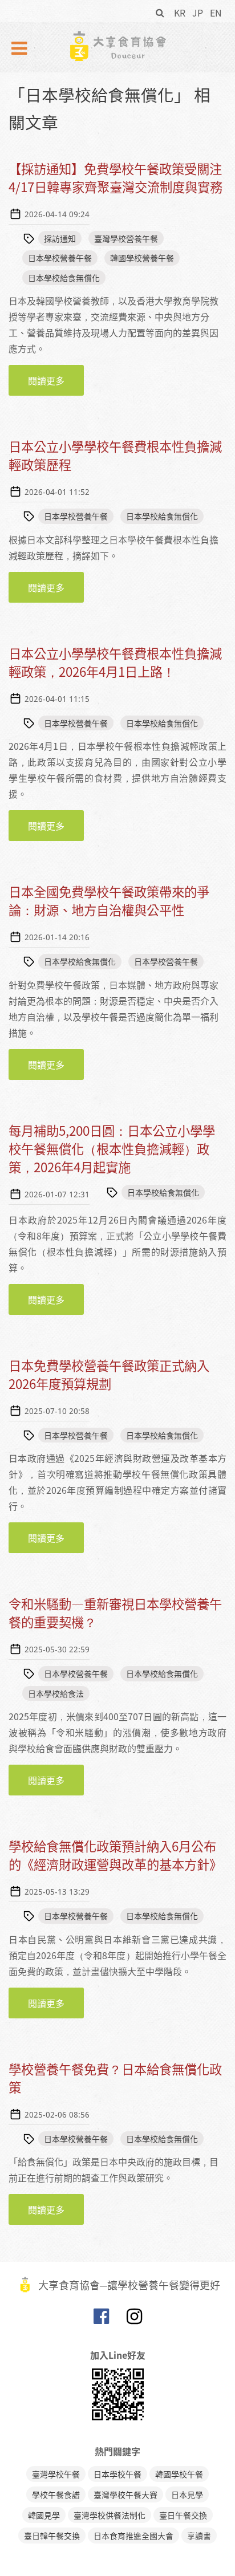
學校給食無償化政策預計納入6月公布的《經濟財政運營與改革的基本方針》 (115, 1855)
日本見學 (187, 2494)
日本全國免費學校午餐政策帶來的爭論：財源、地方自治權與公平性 (109, 901)
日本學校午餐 (117, 2474)
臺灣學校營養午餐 (126, 238)
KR (180, 13)
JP (198, 13)
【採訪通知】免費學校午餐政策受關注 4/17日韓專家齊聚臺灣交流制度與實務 (121, 178)
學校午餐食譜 (56, 2494)
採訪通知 (60, 238)
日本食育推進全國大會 (133, 2536)
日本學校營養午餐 (60, 258)
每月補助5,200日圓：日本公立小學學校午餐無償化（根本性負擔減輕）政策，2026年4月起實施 (112, 1149)
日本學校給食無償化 (64, 278)
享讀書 (199, 2536)
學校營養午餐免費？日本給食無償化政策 (115, 2078)
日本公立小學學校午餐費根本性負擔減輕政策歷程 (115, 455)
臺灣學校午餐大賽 (125, 2494)
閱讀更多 (56, 385)
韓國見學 (44, 2515)
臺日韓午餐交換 (52, 2536)
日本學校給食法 (56, 1693)
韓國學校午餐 (179, 2474)
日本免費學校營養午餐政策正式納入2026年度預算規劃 (109, 1374)
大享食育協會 (101, 2319)
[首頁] (117, 46)
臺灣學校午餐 (56, 2474)
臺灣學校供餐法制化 (110, 2515)
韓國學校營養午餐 (142, 258)
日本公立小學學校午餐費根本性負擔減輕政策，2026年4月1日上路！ (115, 662)
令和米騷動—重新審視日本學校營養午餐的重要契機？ (115, 1613)
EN (216, 13)
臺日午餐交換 (183, 2515)
